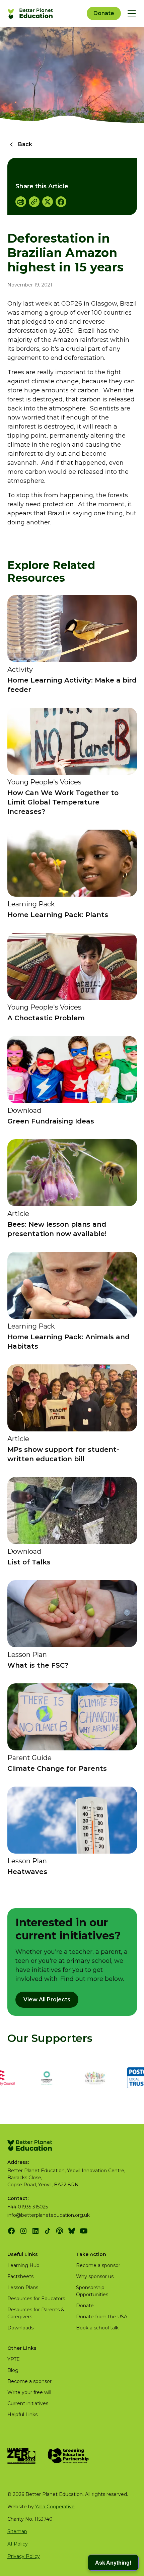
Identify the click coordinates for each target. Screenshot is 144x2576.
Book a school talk (97, 2328)
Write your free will (29, 2392)
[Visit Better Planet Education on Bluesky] (72, 2231)
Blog (13, 2370)
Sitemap (17, 2531)
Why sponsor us (95, 2276)
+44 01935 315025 (28, 2207)
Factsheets (20, 2276)
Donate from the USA (102, 2317)
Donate (104, 13)
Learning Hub (23, 2265)
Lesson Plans (23, 2288)
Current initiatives (28, 2403)
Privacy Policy (24, 2556)
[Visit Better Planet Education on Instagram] (23, 2231)
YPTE (14, 2359)
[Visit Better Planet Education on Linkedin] (35, 2231)
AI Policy (18, 2544)
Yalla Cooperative (55, 2507)
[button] (130, 13)
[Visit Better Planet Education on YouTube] (84, 2231)
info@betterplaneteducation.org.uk (49, 2215)
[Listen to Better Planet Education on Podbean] (60, 2231)
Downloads (20, 2328)
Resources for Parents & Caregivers (36, 2313)
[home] (31, 13)
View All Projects (47, 2000)
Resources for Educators (36, 2299)
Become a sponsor (98, 2265)
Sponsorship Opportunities (92, 2291)
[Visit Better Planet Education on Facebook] (11, 2231)
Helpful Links (22, 2414)
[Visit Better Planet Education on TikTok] (48, 2231)
